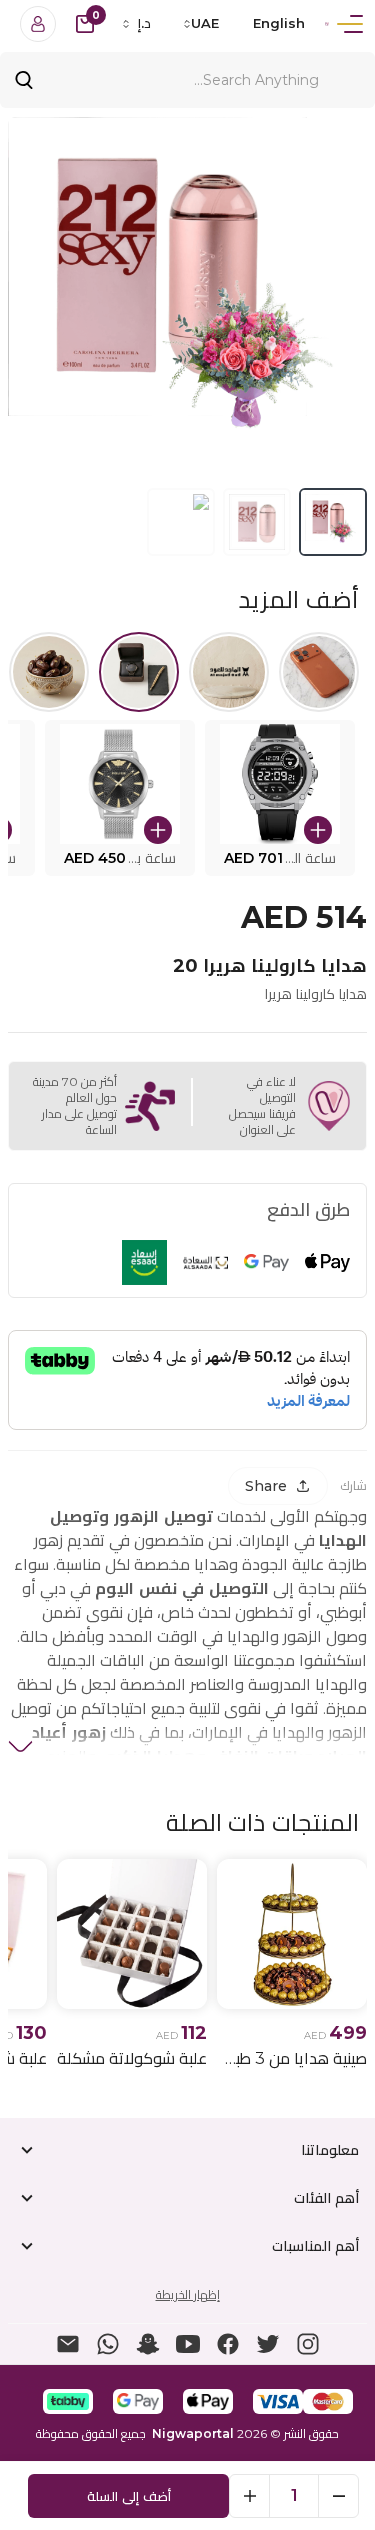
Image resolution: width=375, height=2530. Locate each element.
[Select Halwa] (49, 672)
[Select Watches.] (139, 672)
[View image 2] (257, 522)
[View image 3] (181, 522)
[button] (280, 798)
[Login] (38, 24)
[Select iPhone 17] (319, 672)
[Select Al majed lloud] (229, 672)
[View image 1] (333, 522)
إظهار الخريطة (188, 2294)
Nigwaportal (193, 2433)
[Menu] (350, 24)
